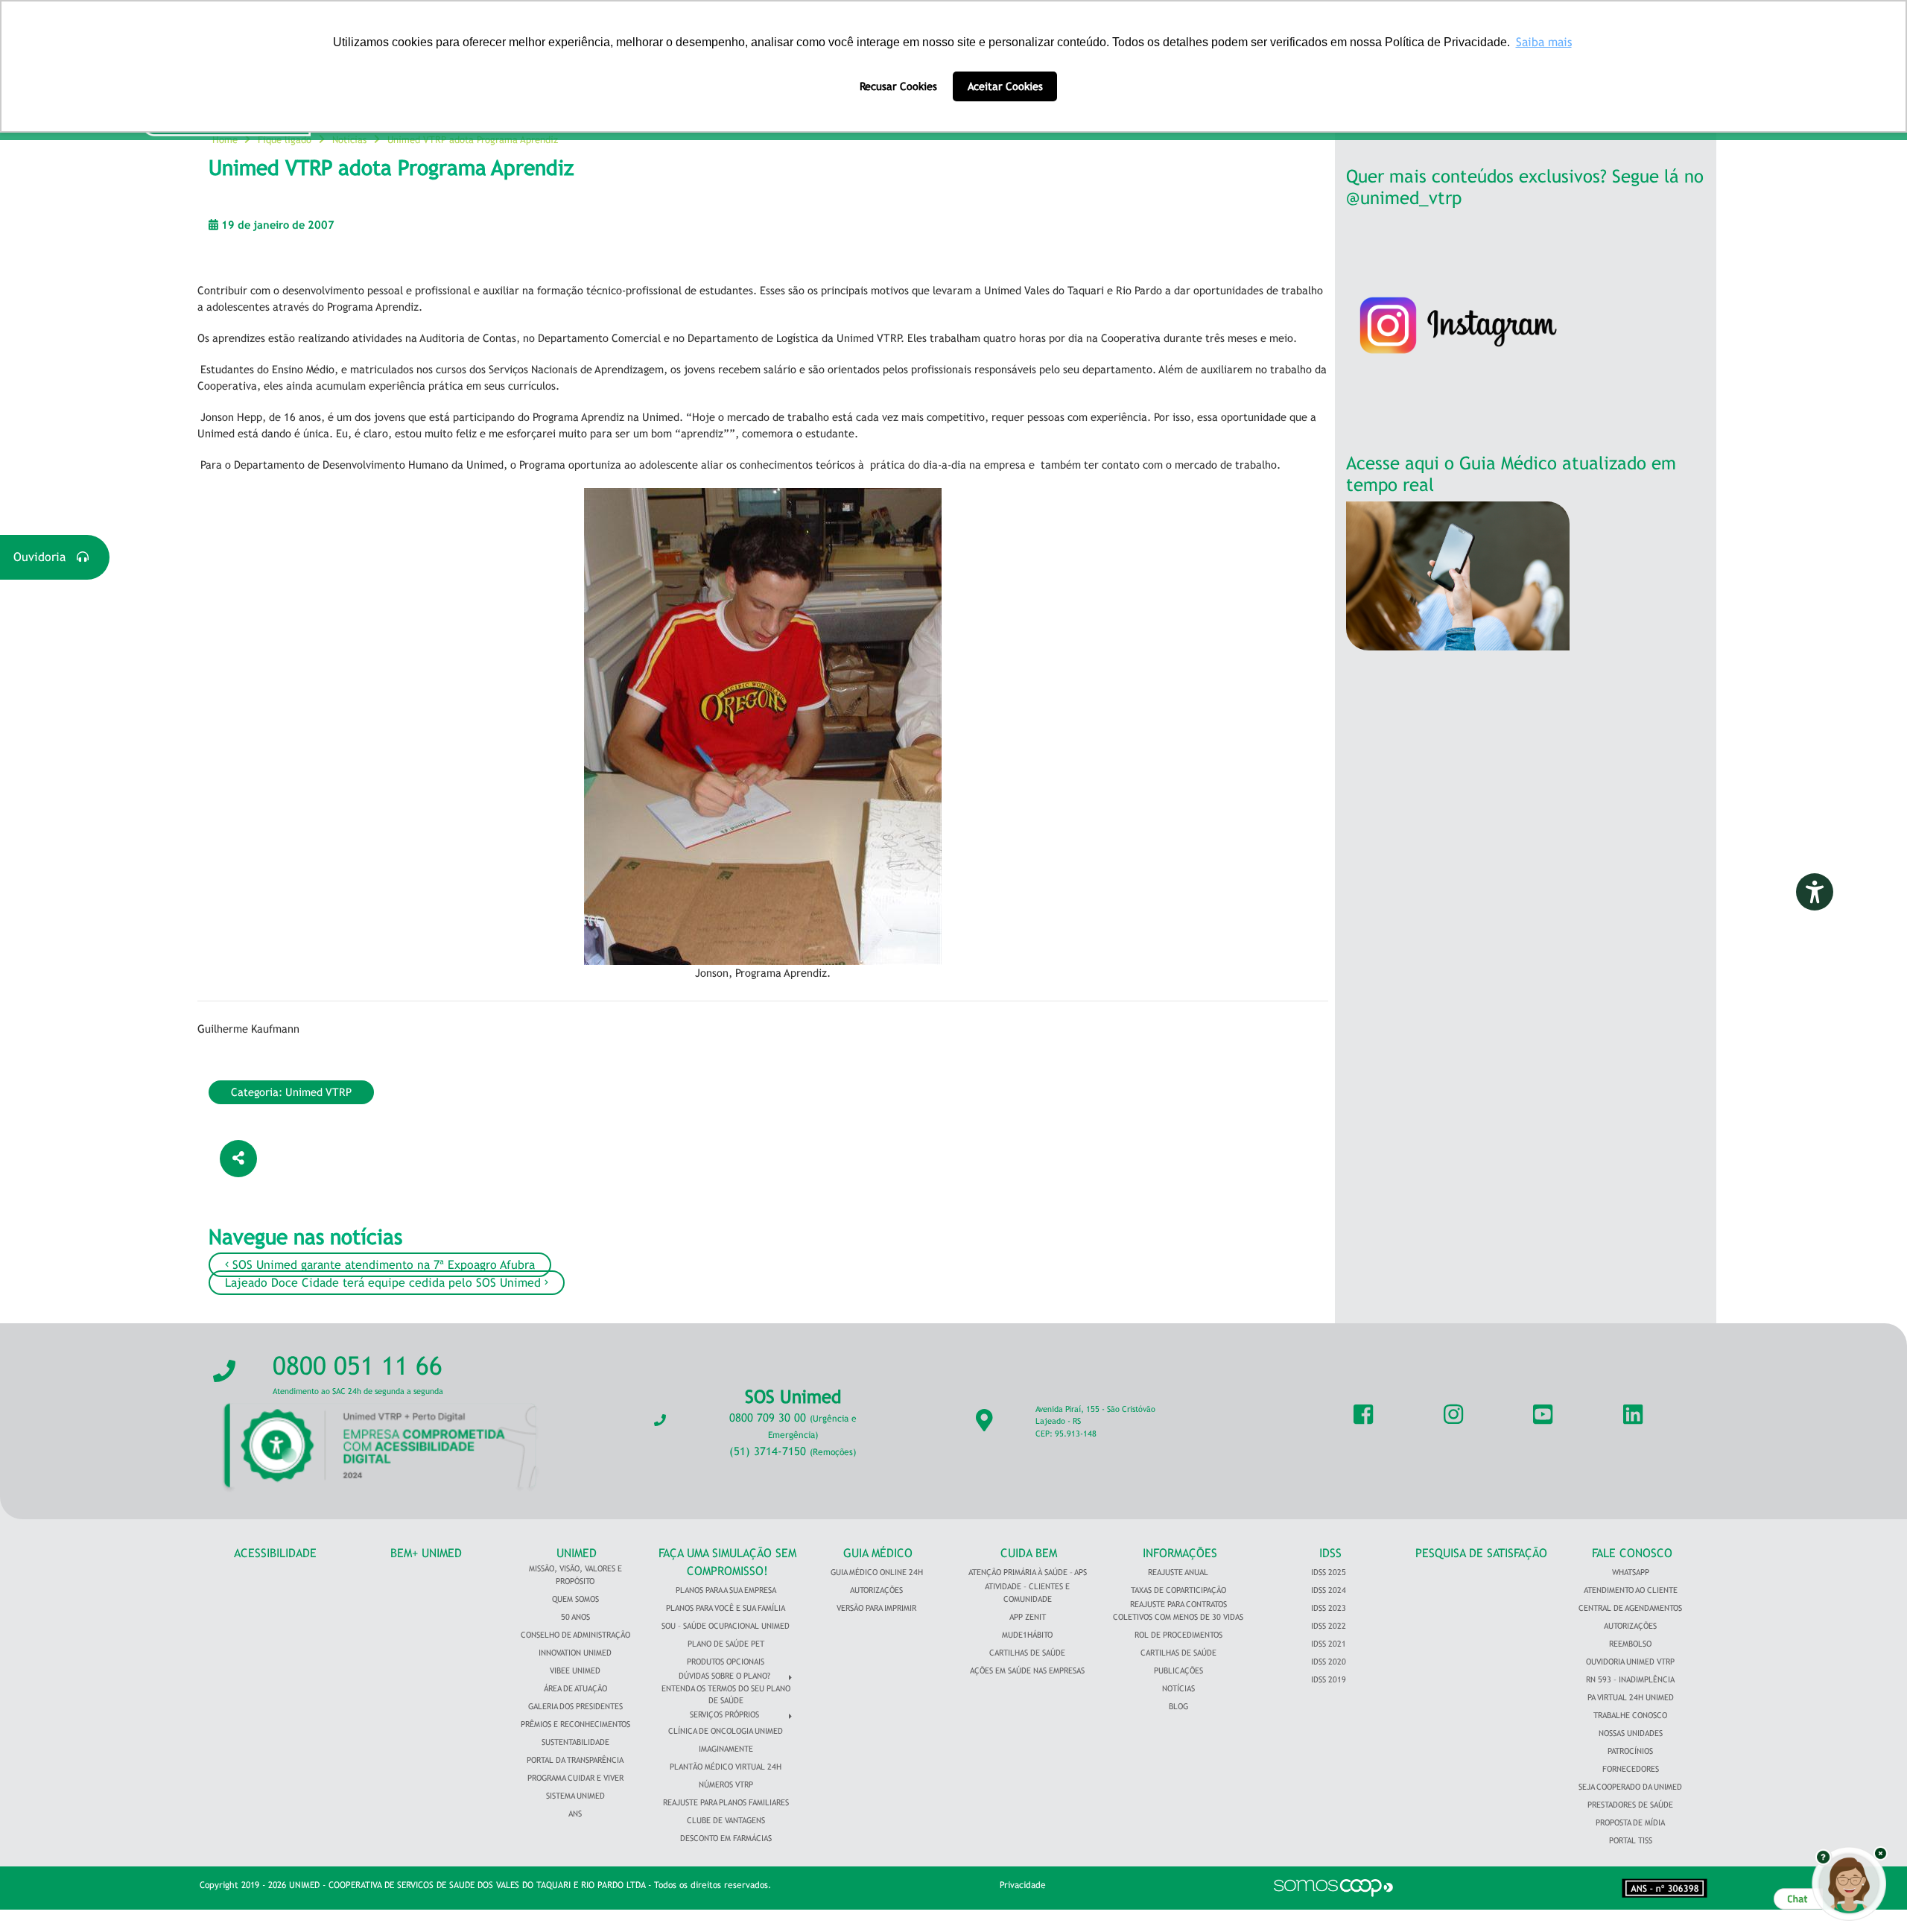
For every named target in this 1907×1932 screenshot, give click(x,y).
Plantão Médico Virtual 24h (726, 1767)
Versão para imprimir (876, 1608)
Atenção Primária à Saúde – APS (1028, 1572)
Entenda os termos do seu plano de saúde (726, 1695)
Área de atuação (575, 1688)
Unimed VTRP (318, 1092)
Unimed (577, 1553)
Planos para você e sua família (726, 1608)
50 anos (575, 1617)
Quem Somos (575, 1599)
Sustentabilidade (575, 1742)
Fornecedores (1631, 1769)
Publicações (1178, 1670)
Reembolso (1630, 1644)
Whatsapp (1631, 1572)
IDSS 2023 (1329, 1608)
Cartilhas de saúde (1178, 1653)
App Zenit (1028, 1617)
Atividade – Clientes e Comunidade (1027, 1593)
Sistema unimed (575, 1796)
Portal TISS (1631, 1840)
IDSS (1330, 1553)
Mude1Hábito (1027, 1635)
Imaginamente (726, 1749)
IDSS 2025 (1329, 1572)
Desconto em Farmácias (726, 1838)
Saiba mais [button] (1544, 42)
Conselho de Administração (575, 1635)
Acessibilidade (275, 1553)
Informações (1180, 1553)
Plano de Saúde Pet (726, 1644)
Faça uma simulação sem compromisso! (727, 1562)
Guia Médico (878, 1553)
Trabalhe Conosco (1630, 1715)
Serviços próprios (724, 1714)
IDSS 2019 (1329, 1679)
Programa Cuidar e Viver (575, 1778)
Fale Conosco (1632, 1553)
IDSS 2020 (1329, 1662)
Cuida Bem (1029, 1553)
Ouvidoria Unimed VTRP (1630, 1662)
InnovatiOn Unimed (575, 1653)
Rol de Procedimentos (1178, 1635)
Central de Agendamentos (1630, 1608)
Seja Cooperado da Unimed (1630, 1787)
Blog (1178, 1706)
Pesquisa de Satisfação (1481, 1553)
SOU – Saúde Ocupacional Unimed (726, 1626)
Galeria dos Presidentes (575, 1706)
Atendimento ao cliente (1631, 1590)
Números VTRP (726, 1784)
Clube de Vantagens (726, 1820)
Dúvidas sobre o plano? (724, 1676)
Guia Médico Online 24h (877, 1572)
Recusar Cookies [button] (898, 86)
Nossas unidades (1631, 1733)
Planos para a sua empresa (726, 1590)
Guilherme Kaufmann (248, 1029)
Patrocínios (1630, 1751)
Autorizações (876, 1590)
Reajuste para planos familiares (726, 1802)
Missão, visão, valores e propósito (575, 1575)
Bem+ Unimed (426, 1553)
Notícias (1178, 1688)
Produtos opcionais (726, 1662)
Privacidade (1023, 1885)
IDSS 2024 (1329, 1590)
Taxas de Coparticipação (1178, 1590)
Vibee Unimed (575, 1670)
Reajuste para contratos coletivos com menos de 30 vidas (1178, 1610)
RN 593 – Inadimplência (1630, 1679)
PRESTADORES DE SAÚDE (1630, 1805)
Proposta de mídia (1630, 1822)
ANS (575, 1814)
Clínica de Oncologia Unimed (726, 1731)
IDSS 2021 (1329, 1644)
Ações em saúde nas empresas (1027, 1670)
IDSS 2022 (1329, 1626)
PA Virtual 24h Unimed (1631, 1697)
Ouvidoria (45, 557)
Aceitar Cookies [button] (1005, 86)
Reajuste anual (1178, 1572)
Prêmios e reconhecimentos (575, 1724)
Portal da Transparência (575, 1760)
